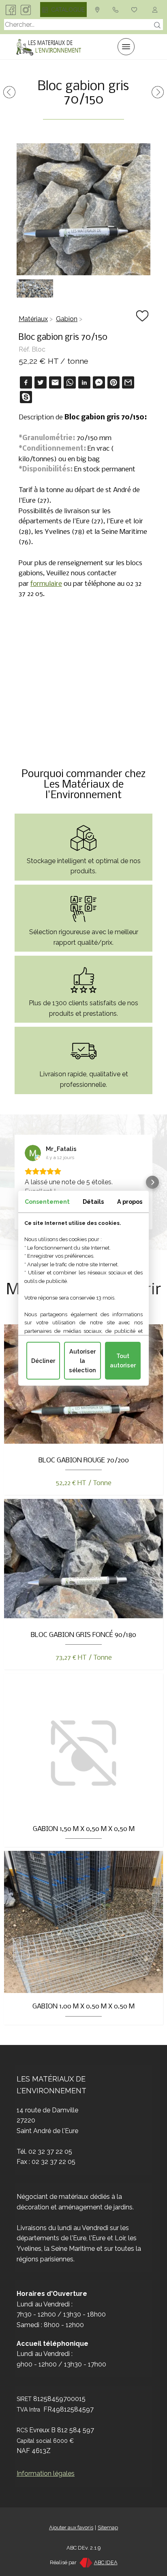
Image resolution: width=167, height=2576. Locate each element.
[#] (136, 9)
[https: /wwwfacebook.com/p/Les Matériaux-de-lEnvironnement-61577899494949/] (11, 9)
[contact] (99, 9)
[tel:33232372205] (117, 9)
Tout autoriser (123, 1360)
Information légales (46, 2473)
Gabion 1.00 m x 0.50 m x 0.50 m (83, 2007)
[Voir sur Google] (33, 1153)
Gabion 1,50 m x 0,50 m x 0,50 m (84, 1829)
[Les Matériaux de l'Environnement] (49, 47)
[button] (15, 1182)
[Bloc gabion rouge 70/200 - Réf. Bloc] (83, 1441)
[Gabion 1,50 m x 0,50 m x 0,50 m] (158, 96)
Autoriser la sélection (82, 1360)
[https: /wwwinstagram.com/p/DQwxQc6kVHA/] (26, 9)
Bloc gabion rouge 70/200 (84, 1461)
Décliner (43, 1361)
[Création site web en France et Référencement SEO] (85, 2562)
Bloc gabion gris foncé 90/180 (83, 1635)
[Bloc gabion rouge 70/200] (9, 96)
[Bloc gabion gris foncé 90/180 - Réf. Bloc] (83, 1616)
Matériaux (33, 319)
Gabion (67, 319)
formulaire (46, 584)
